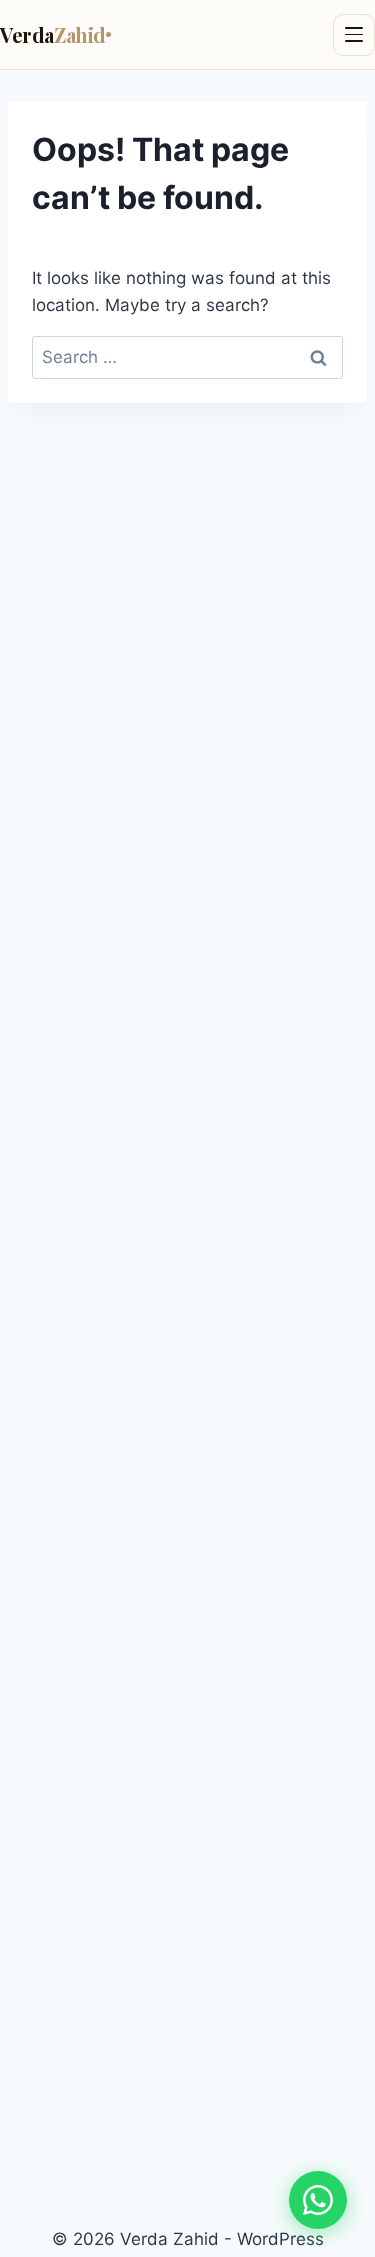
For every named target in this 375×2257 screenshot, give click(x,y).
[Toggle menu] (354, 35)
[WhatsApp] (318, 2200)
